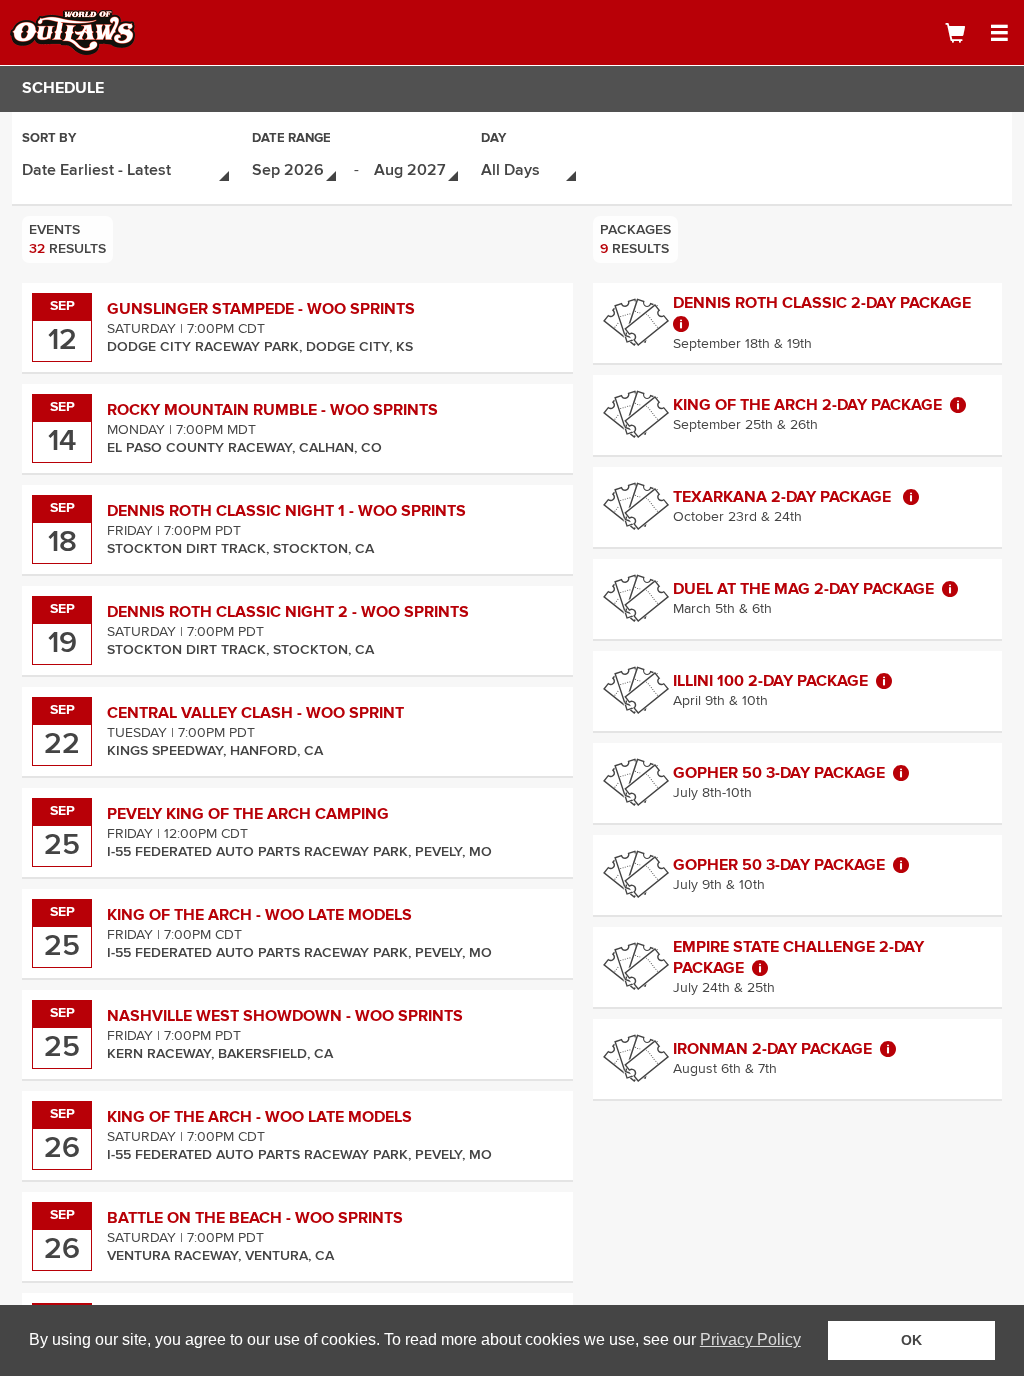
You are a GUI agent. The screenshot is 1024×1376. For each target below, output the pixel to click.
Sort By (49, 139)
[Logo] (85, 32)
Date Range (291, 139)
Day (493, 139)
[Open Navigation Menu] (999, 33)
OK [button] (911, 1340)
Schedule (63, 88)
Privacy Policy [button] (750, 1339)
